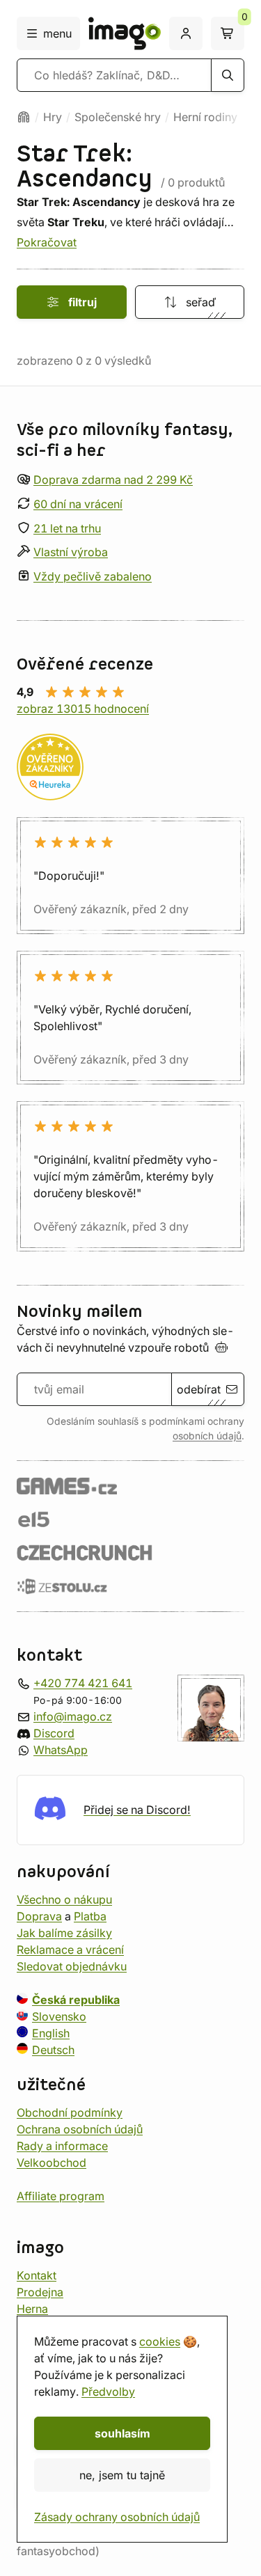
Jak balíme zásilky (64, 1933)
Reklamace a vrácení (70, 1950)
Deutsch (53, 2050)
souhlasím (122, 2433)
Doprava (39, 1916)
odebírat (199, 1389)
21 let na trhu (67, 528)
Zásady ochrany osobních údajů (117, 2517)
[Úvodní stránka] (24, 117)
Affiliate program (61, 2196)
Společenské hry (118, 117)
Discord (54, 1733)
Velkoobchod (52, 2163)
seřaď (201, 302)
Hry (53, 117)
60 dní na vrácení (78, 504)
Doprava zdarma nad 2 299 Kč (113, 480)
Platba (90, 1916)
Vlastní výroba (71, 553)
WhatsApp (61, 1750)
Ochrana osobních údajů (80, 2129)
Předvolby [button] (108, 2392)
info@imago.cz (73, 1716)
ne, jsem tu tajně (122, 2475)
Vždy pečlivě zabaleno (93, 577)
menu (57, 33)
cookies (160, 2341)
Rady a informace (62, 2146)
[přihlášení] (186, 33)
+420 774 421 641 (83, 1683)
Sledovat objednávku (72, 1966)
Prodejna (40, 2292)
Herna (32, 2309)
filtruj (82, 302)
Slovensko (59, 2016)
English (51, 2033)
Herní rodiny (205, 117)
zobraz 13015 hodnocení (83, 709)
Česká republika (76, 2000)
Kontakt (37, 2275)
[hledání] (228, 75)
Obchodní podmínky (70, 2112)
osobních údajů (207, 1436)
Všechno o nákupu (64, 1899)
